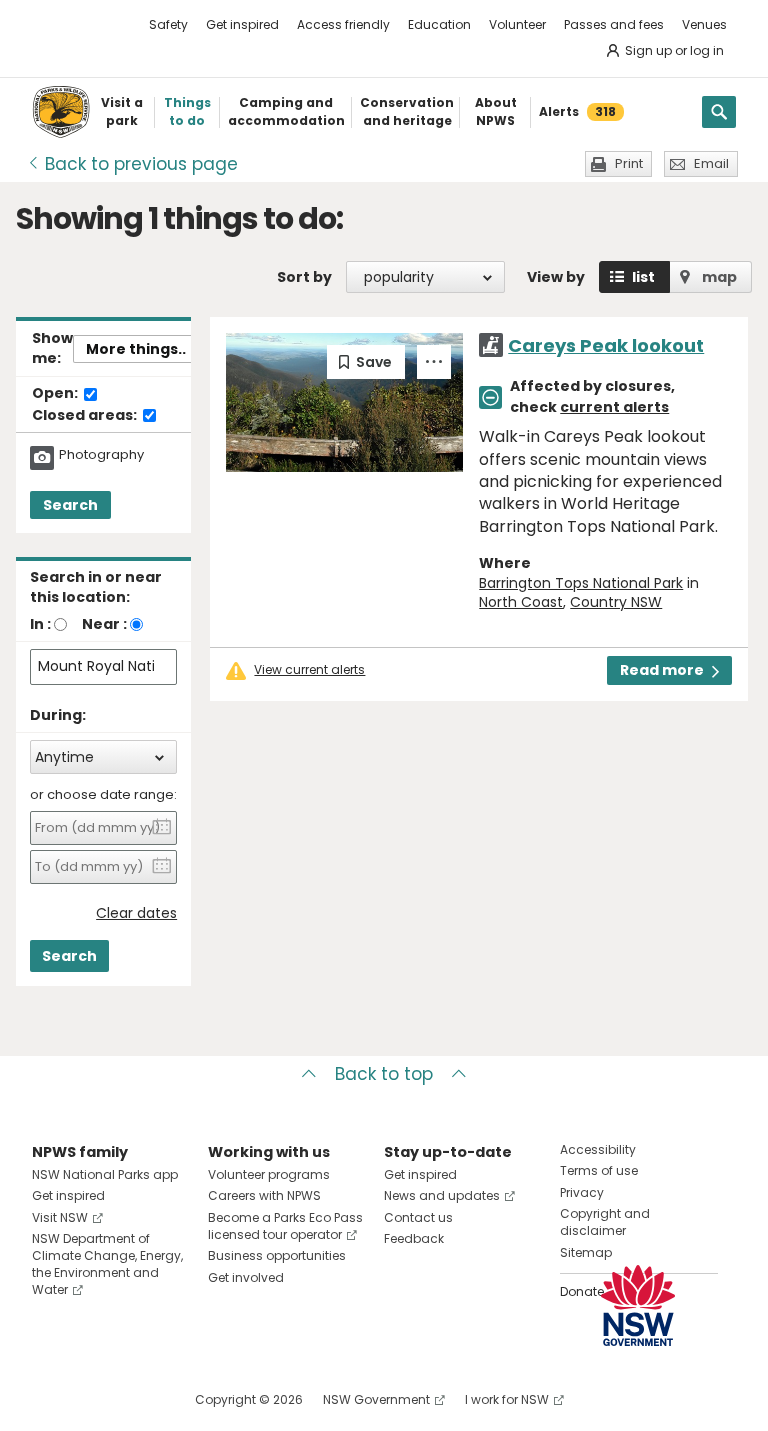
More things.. (136, 349)
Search (70, 505)
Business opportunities (277, 1255)
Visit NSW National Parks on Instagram (93, 1399)
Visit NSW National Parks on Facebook (50, 1399)
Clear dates (136, 913)
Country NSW (616, 602)
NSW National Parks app (105, 1174)
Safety (168, 24)
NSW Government (376, 1399)
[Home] (61, 112)
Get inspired (242, 24)
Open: (56, 394)
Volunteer (517, 24)
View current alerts (309, 670)
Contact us (418, 1217)
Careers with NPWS (264, 1195)
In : (40, 624)
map (719, 277)
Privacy (582, 1192)
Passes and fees (614, 24)
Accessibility (598, 1149)
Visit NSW (60, 1217)
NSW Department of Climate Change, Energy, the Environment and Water (107, 1263)
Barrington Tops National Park (581, 583)
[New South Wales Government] (638, 1305)
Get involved (246, 1277)
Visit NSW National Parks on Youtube (136, 1399)
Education (439, 24)
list (643, 277)
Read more (662, 670)
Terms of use (599, 1170)
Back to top (384, 1074)
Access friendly (343, 24)
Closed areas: (86, 416)
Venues (704, 24)
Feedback (414, 1238)
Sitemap (586, 1252)
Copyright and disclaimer (605, 1222)
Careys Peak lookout (606, 345)
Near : (104, 624)
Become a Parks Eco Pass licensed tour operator (285, 1226)
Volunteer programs (269, 1174)
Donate (582, 1291)
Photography (101, 455)
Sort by (304, 277)
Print (629, 163)
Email (711, 163)
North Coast (521, 602)
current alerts (614, 407)
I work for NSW (507, 1399)
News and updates (442, 1195)
